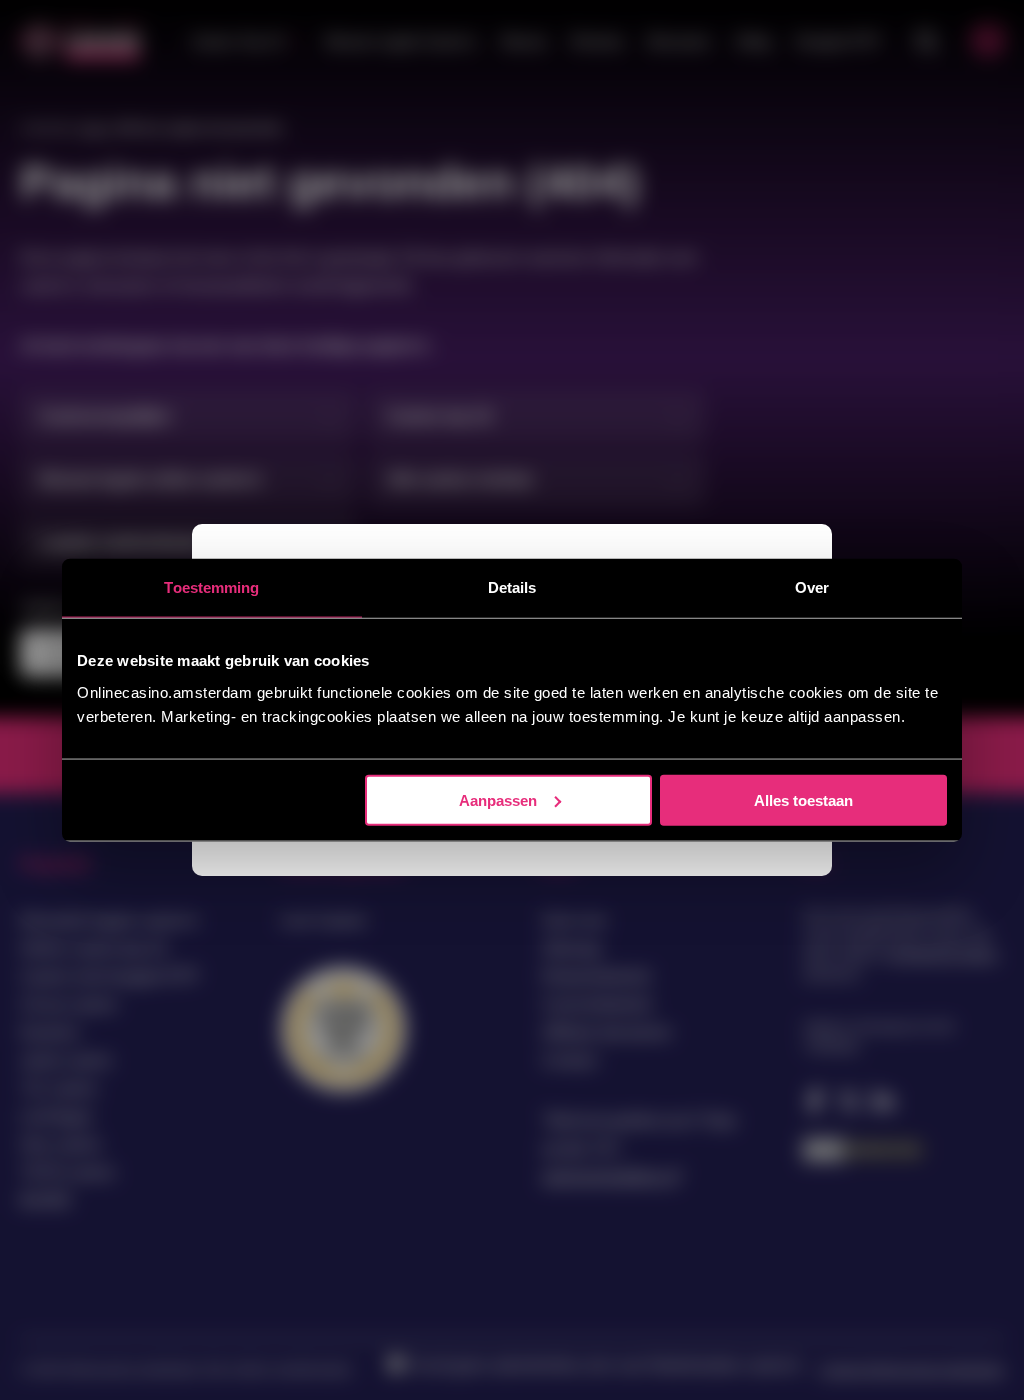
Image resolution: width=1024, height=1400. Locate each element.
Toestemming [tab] (211, 587)
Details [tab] (512, 587)
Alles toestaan (803, 799)
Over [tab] (812, 587)
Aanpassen (498, 799)
